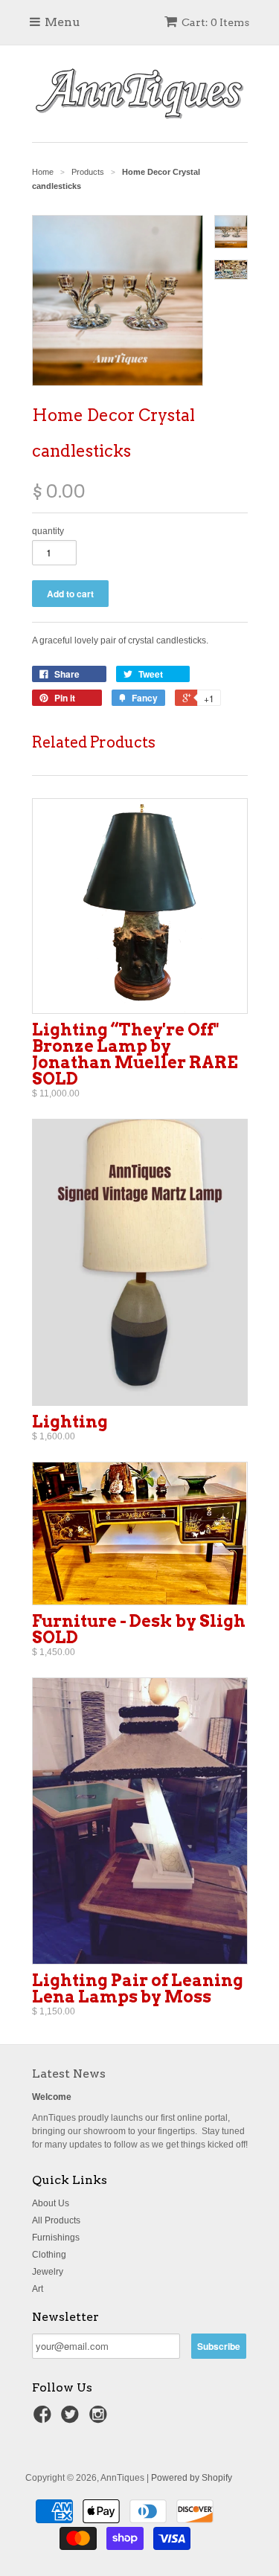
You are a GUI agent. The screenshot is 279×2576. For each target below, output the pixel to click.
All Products (56, 2220)
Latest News (69, 2074)
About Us (51, 2203)
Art (38, 2289)
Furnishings (56, 2238)
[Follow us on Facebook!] (45, 2419)
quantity (48, 531)
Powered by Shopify (192, 2478)
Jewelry (48, 2272)
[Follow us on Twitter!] (72, 2419)
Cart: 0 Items (215, 22)
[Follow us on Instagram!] (100, 2419)
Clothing (49, 2255)
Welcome (52, 2097)
